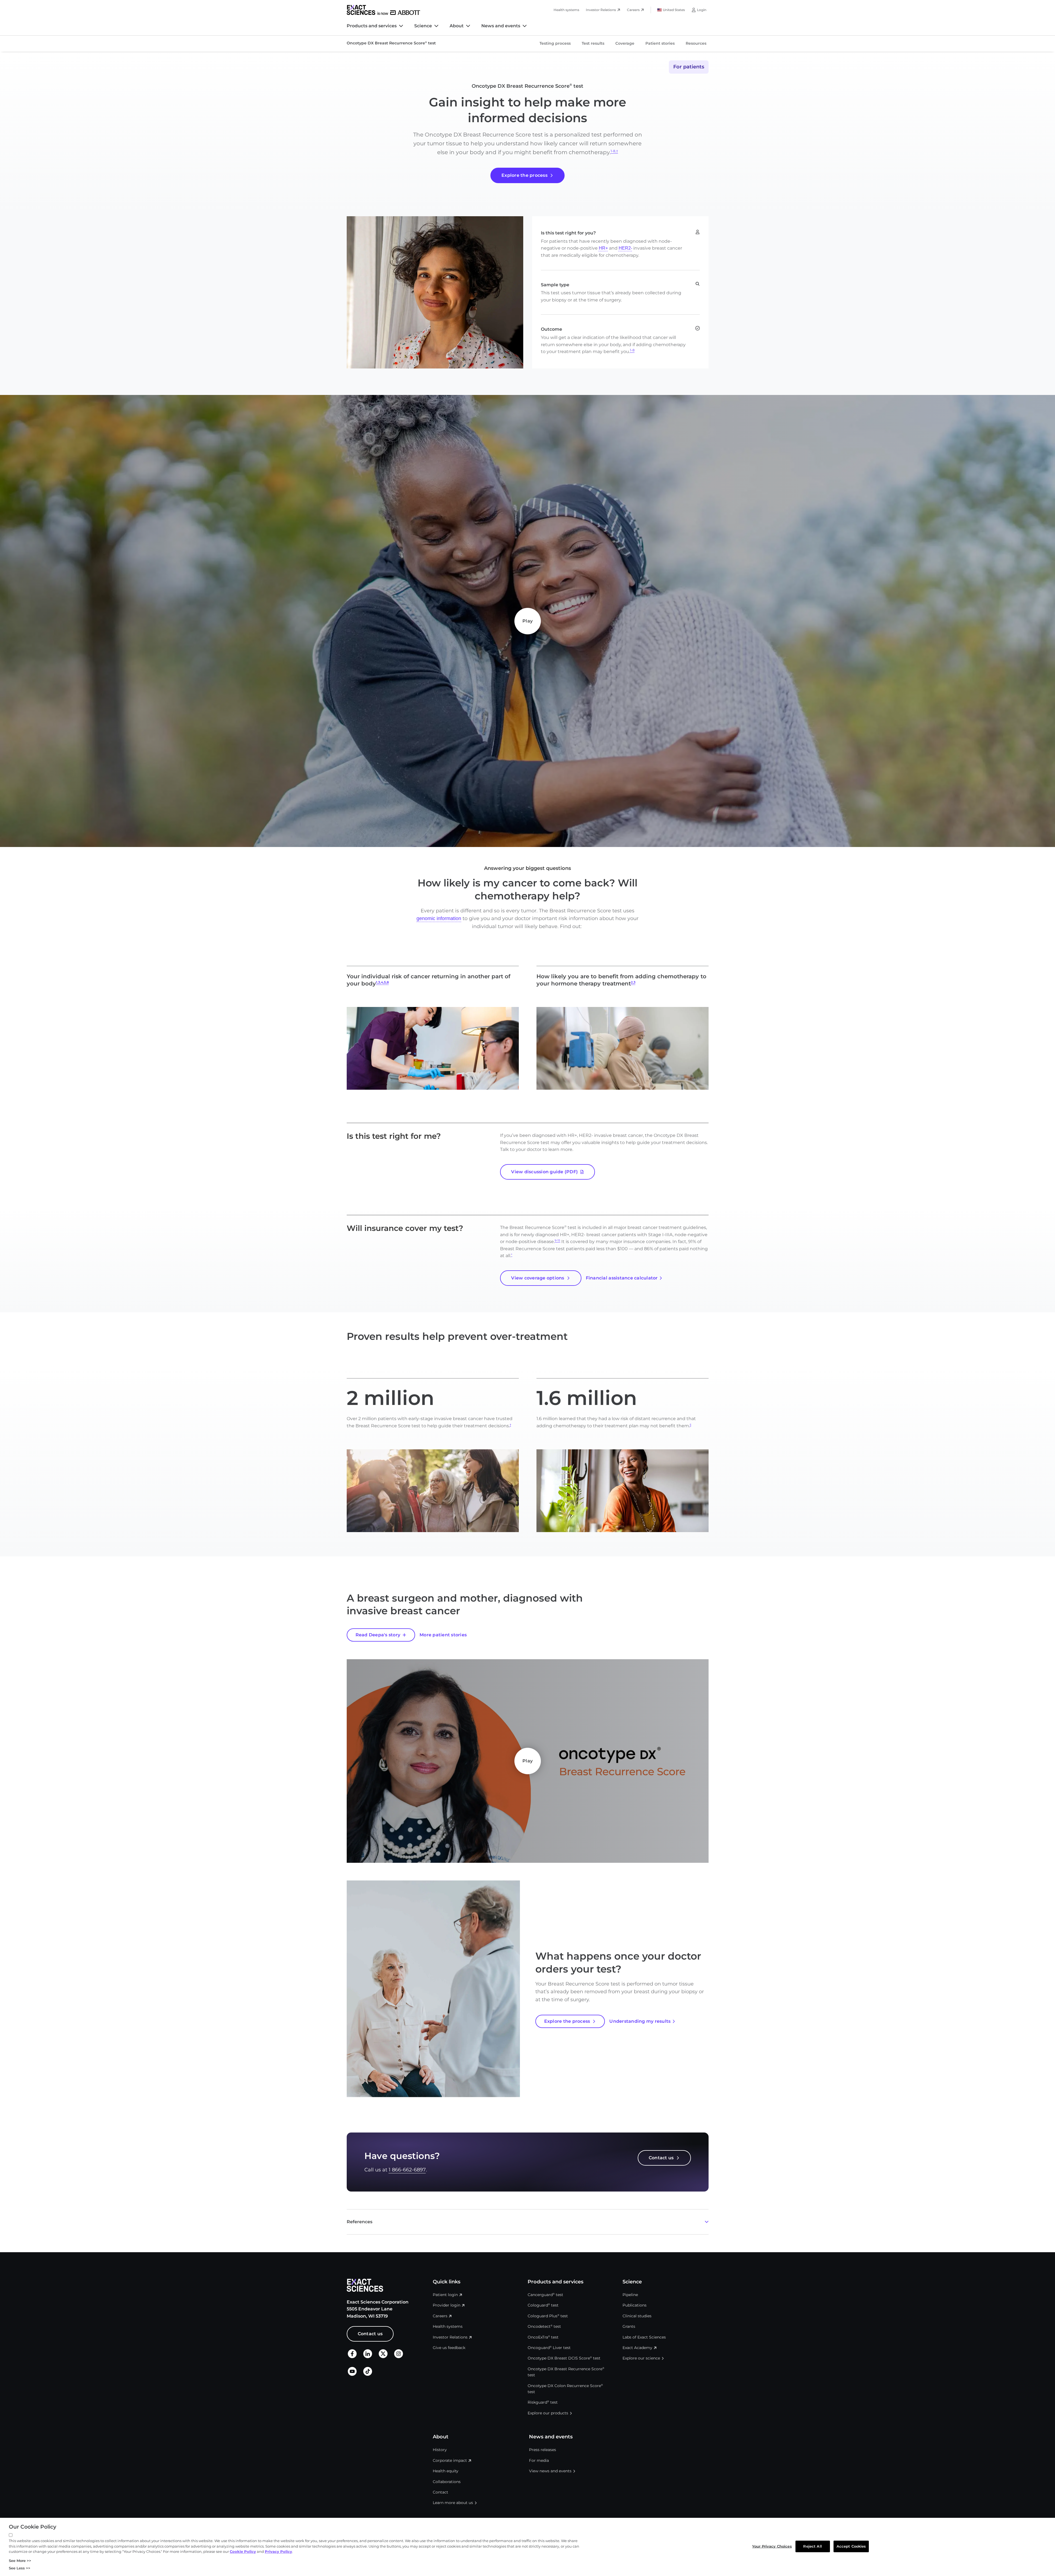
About (457, 26)
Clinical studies (637, 2316)
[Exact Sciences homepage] (383, 10)
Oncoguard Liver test (549, 2348)
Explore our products (548, 2413)
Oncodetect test (544, 2326)
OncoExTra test (543, 2337)
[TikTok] (368, 2374)
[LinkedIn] (368, 2357)
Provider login (447, 2305)
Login (702, 10)
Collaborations (447, 2482)
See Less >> (20, 2568)
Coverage (625, 43)
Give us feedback (449, 2348)
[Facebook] (352, 2357)
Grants (629, 2326)
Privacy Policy (278, 2551)
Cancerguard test (545, 2295)
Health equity (446, 2471)
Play (527, 621)
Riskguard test (543, 2402)
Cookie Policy (243, 2551)
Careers (633, 10)
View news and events (550, 2471)
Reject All (812, 2546)
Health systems (566, 10)
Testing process (555, 43)
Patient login (445, 2295)
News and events (501, 26)
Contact (440, 2492)
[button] (528, 2222)
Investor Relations (601, 10)
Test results (593, 43)
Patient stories (660, 43)
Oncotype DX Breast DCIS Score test (564, 2358)
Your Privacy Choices (772, 2546)
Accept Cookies (851, 2546)
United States (674, 10)
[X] (383, 2357)
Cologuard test (543, 2305)
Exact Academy (637, 2348)
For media (539, 2460)
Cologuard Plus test (548, 2316)
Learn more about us (453, 2503)
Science (423, 26)
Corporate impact (450, 2460)
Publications (635, 2305)
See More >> (20, 2561)
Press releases (543, 2450)
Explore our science (641, 2358)
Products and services (372, 26)
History (440, 2450)
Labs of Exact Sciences (644, 2337)
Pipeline (630, 2295)
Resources (696, 43)
